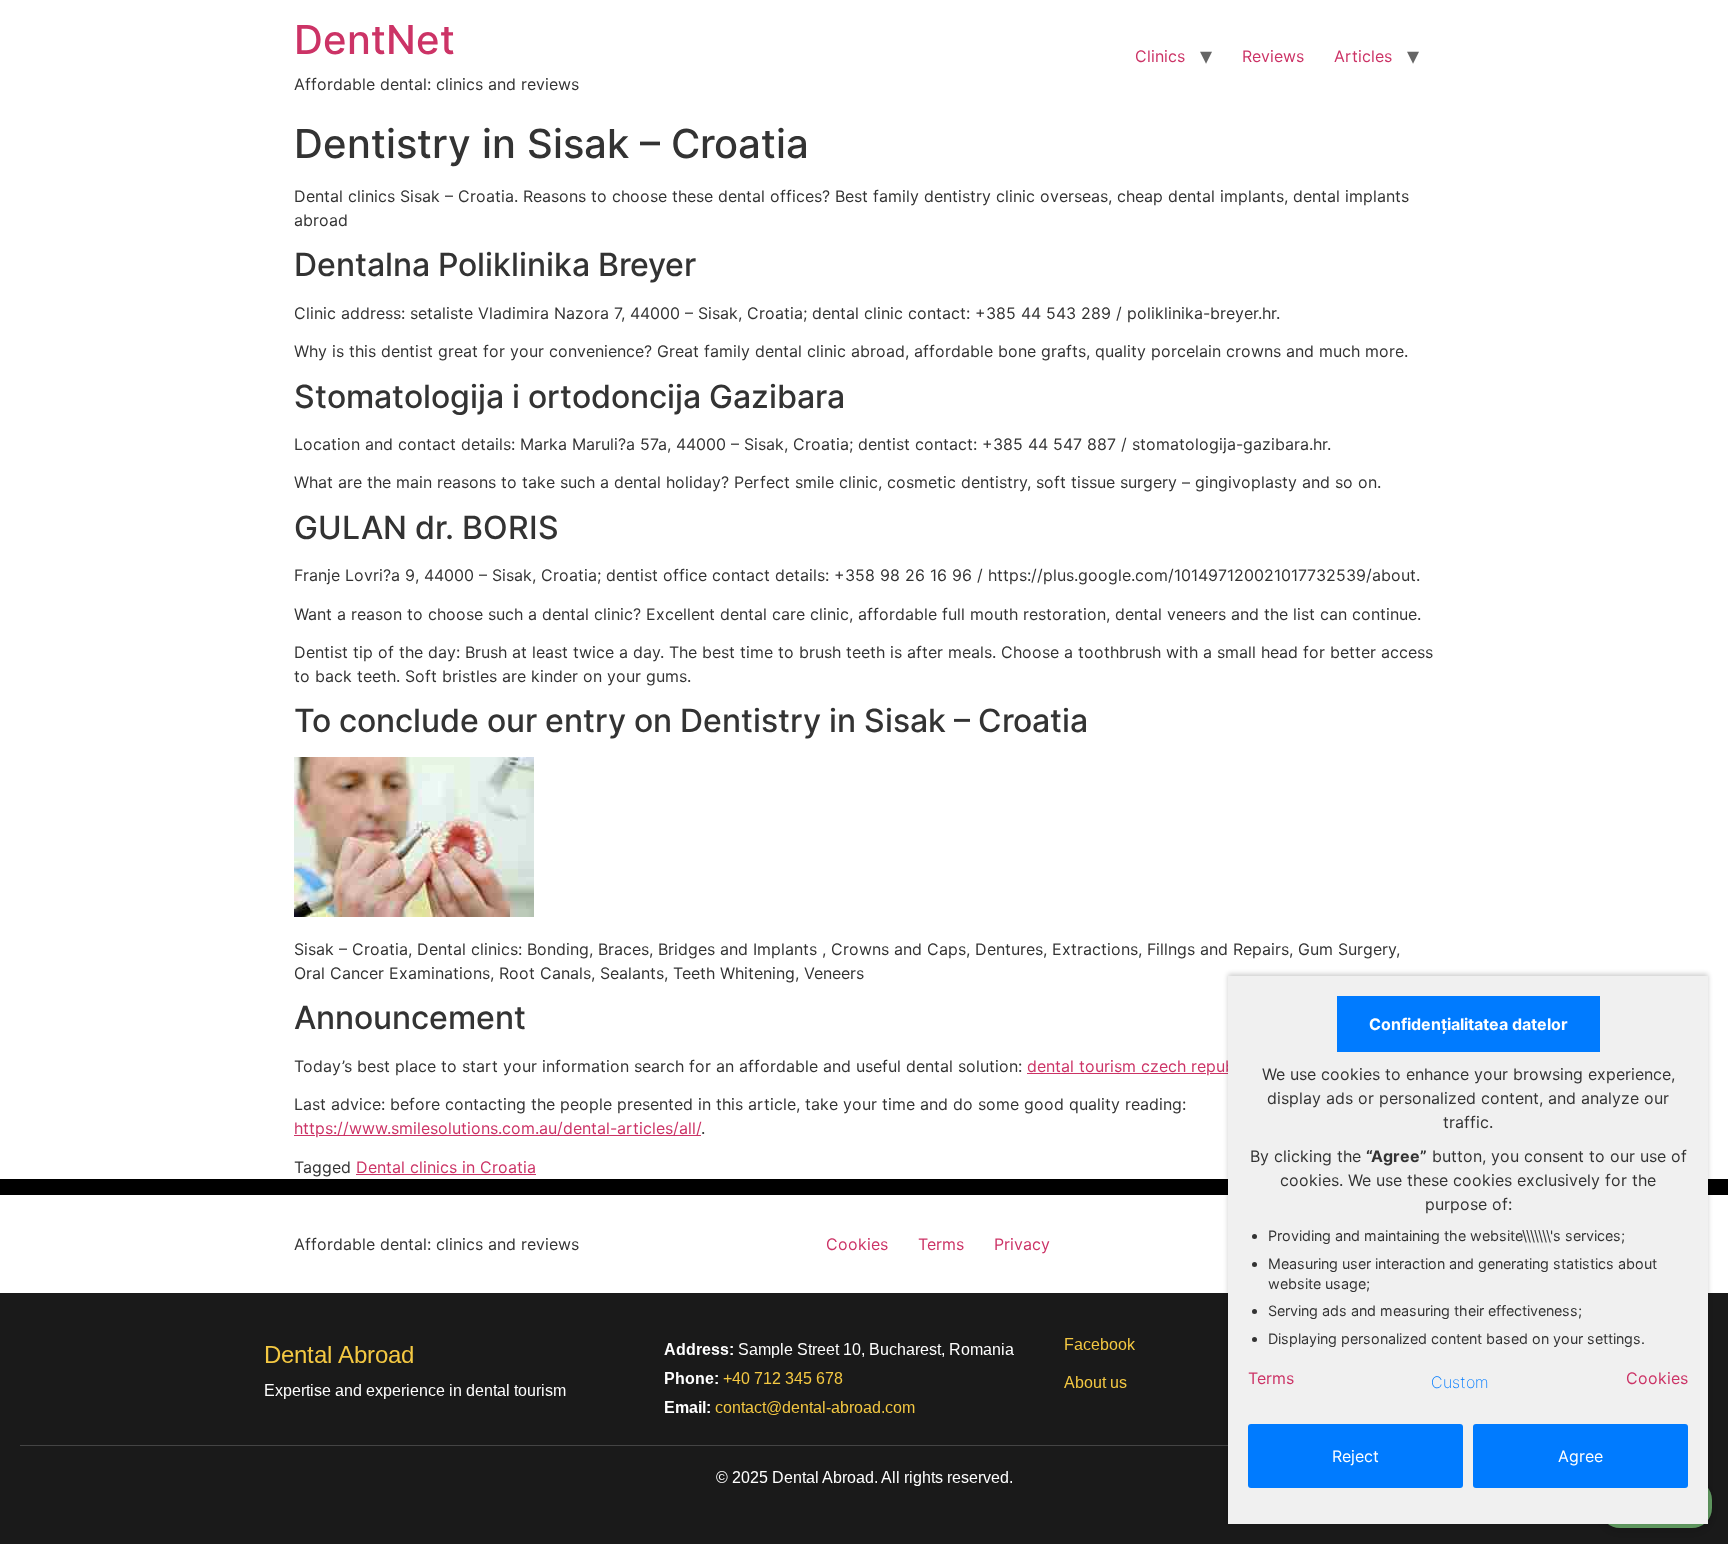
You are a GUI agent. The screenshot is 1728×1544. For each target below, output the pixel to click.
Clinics (1160, 56)
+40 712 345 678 (783, 1378)
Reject (1355, 1456)
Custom (1460, 1382)
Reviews (1273, 56)
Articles (1363, 56)
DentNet (374, 39)
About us (1095, 1382)
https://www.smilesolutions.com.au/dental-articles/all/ (497, 1128)
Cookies (857, 1244)
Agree (1580, 1456)
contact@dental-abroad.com (815, 1407)
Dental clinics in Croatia (446, 1167)
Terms (941, 1244)
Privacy (1022, 1244)
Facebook (1099, 1344)
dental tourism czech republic (1139, 1066)
